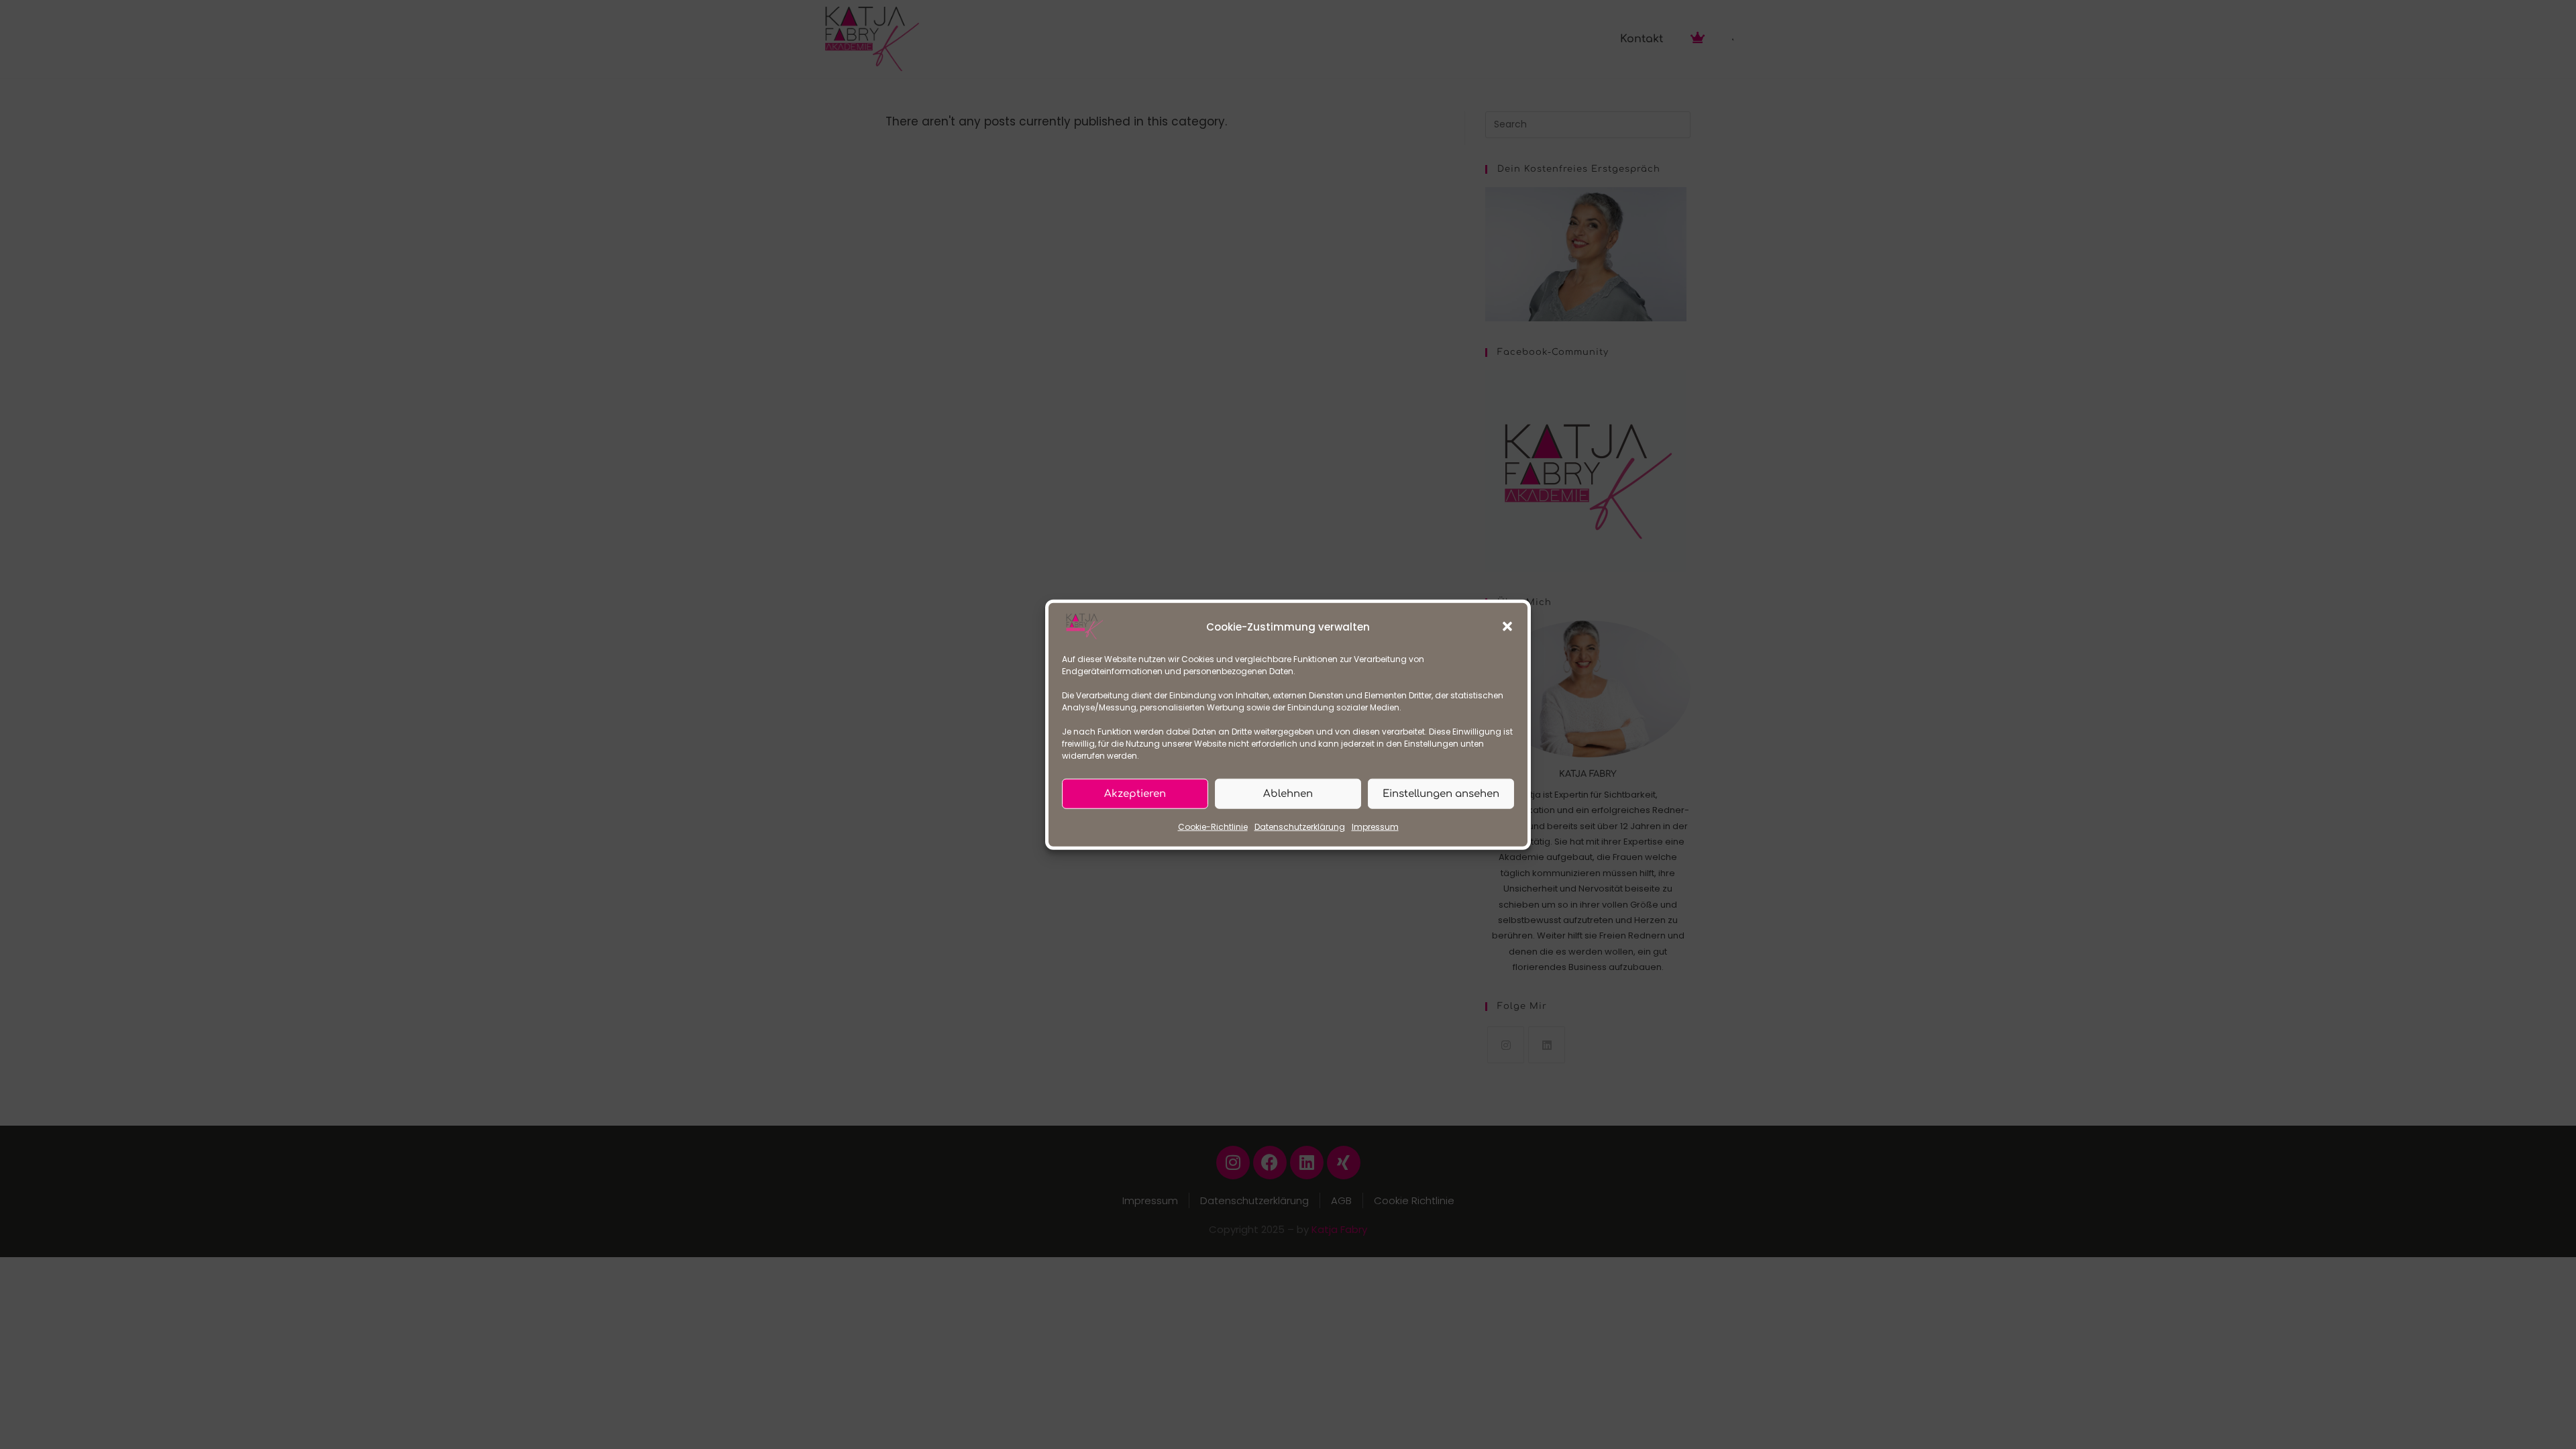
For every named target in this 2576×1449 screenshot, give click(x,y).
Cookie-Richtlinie (1213, 827)
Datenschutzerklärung (1300, 827)
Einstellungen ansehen (1441, 793)
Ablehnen (1288, 793)
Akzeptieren (1135, 793)
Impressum (1375, 827)
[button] (1507, 627)
